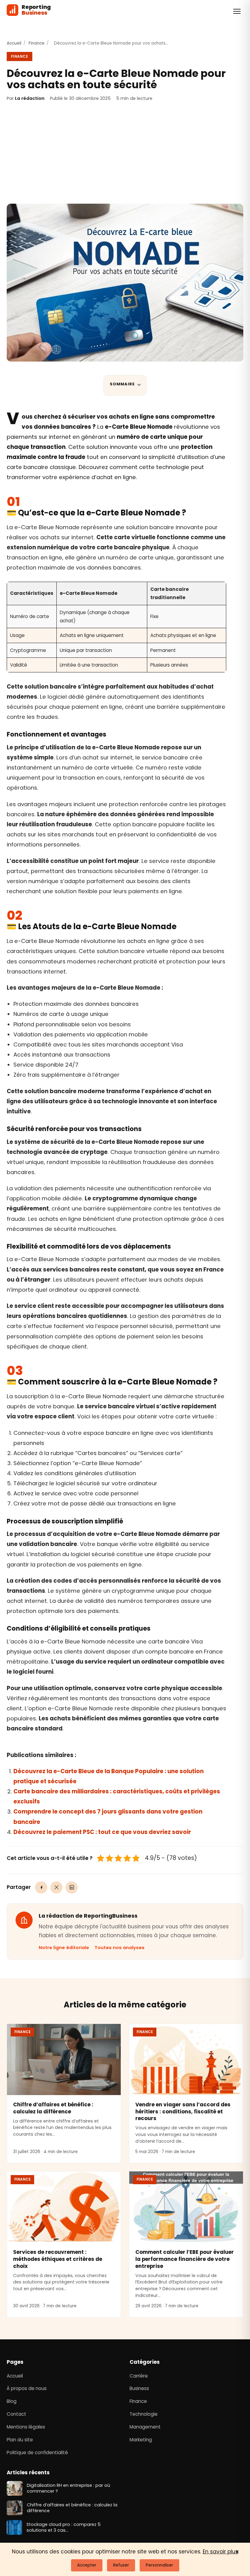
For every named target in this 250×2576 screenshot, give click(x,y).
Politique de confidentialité (37, 2452)
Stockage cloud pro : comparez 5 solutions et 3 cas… (64, 2527)
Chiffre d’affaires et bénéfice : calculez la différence (53, 2108)
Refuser (121, 2565)
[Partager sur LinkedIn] (72, 1887)
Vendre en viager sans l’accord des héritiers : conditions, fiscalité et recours (183, 2111)
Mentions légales (26, 2427)
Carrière (139, 2376)
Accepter (87, 2565)
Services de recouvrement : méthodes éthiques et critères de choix (58, 2259)
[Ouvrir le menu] (237, 11)
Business (139, 2389)
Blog (12, 2401)
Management (145, 2427)
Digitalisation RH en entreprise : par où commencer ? (68, 2488)
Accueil (14, 43)
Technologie (144, 2414)
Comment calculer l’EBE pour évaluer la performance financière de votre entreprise (185, 2259)
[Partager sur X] (56, 1887)
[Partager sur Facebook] (41, 1887)
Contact (16, 2414)
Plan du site (20, 2440)
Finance (37, 43)
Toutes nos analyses (120, 1948)
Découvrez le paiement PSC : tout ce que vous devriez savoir (102, 1832)
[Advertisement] (125, 153)
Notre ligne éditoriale (64, 1948)
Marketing (141, 2440)
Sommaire (122, 384)
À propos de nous (27, 2389)
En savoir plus (220, 2552)
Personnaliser (159, 2565)
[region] (116, 627)
